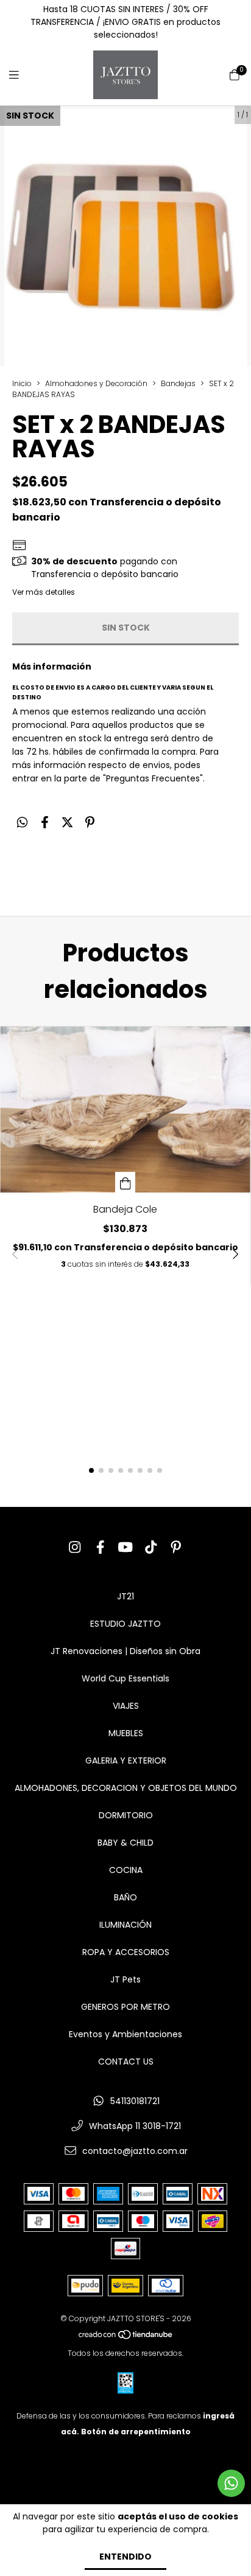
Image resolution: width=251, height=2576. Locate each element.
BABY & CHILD (125, 1843)
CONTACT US (126, 2062)
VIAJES (126, 1706)
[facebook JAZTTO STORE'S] (101, 1547)
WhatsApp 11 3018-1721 (135, 2126)
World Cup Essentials (125, 1678)
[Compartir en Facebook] (45, 822)
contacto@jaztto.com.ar (135, 2151)
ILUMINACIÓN (125, 1925)
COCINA (126, 1870)
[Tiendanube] (126, 2337)
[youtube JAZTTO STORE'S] (125, 1547)
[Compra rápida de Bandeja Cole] (125, 1182)
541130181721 (135, 2101)
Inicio (22, 383)
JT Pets (125, 1979)
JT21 (125, 1596)
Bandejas (178, 383)
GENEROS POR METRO (125, 2007)
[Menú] (21, 75)
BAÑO (125, 1897)
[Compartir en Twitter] (67, 822)
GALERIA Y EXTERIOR (126, 1761)
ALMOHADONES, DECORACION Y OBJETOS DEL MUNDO (126, 1788)
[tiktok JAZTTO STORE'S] (151, 1547)
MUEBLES (126, 1733)
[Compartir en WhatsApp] (22, 822)
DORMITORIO (126, 1815)
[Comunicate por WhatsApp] (231, 2483)
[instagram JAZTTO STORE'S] (75, 1547)
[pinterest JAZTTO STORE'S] (176, 1547)
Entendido (125, 2557)
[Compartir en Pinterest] (90, 822)
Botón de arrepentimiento (136, 2432)
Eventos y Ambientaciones (125, 2034)
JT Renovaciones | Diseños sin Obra (125, 1651)
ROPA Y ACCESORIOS (126, 1952)
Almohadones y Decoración (96, 383)
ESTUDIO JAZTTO (125, 1624)
